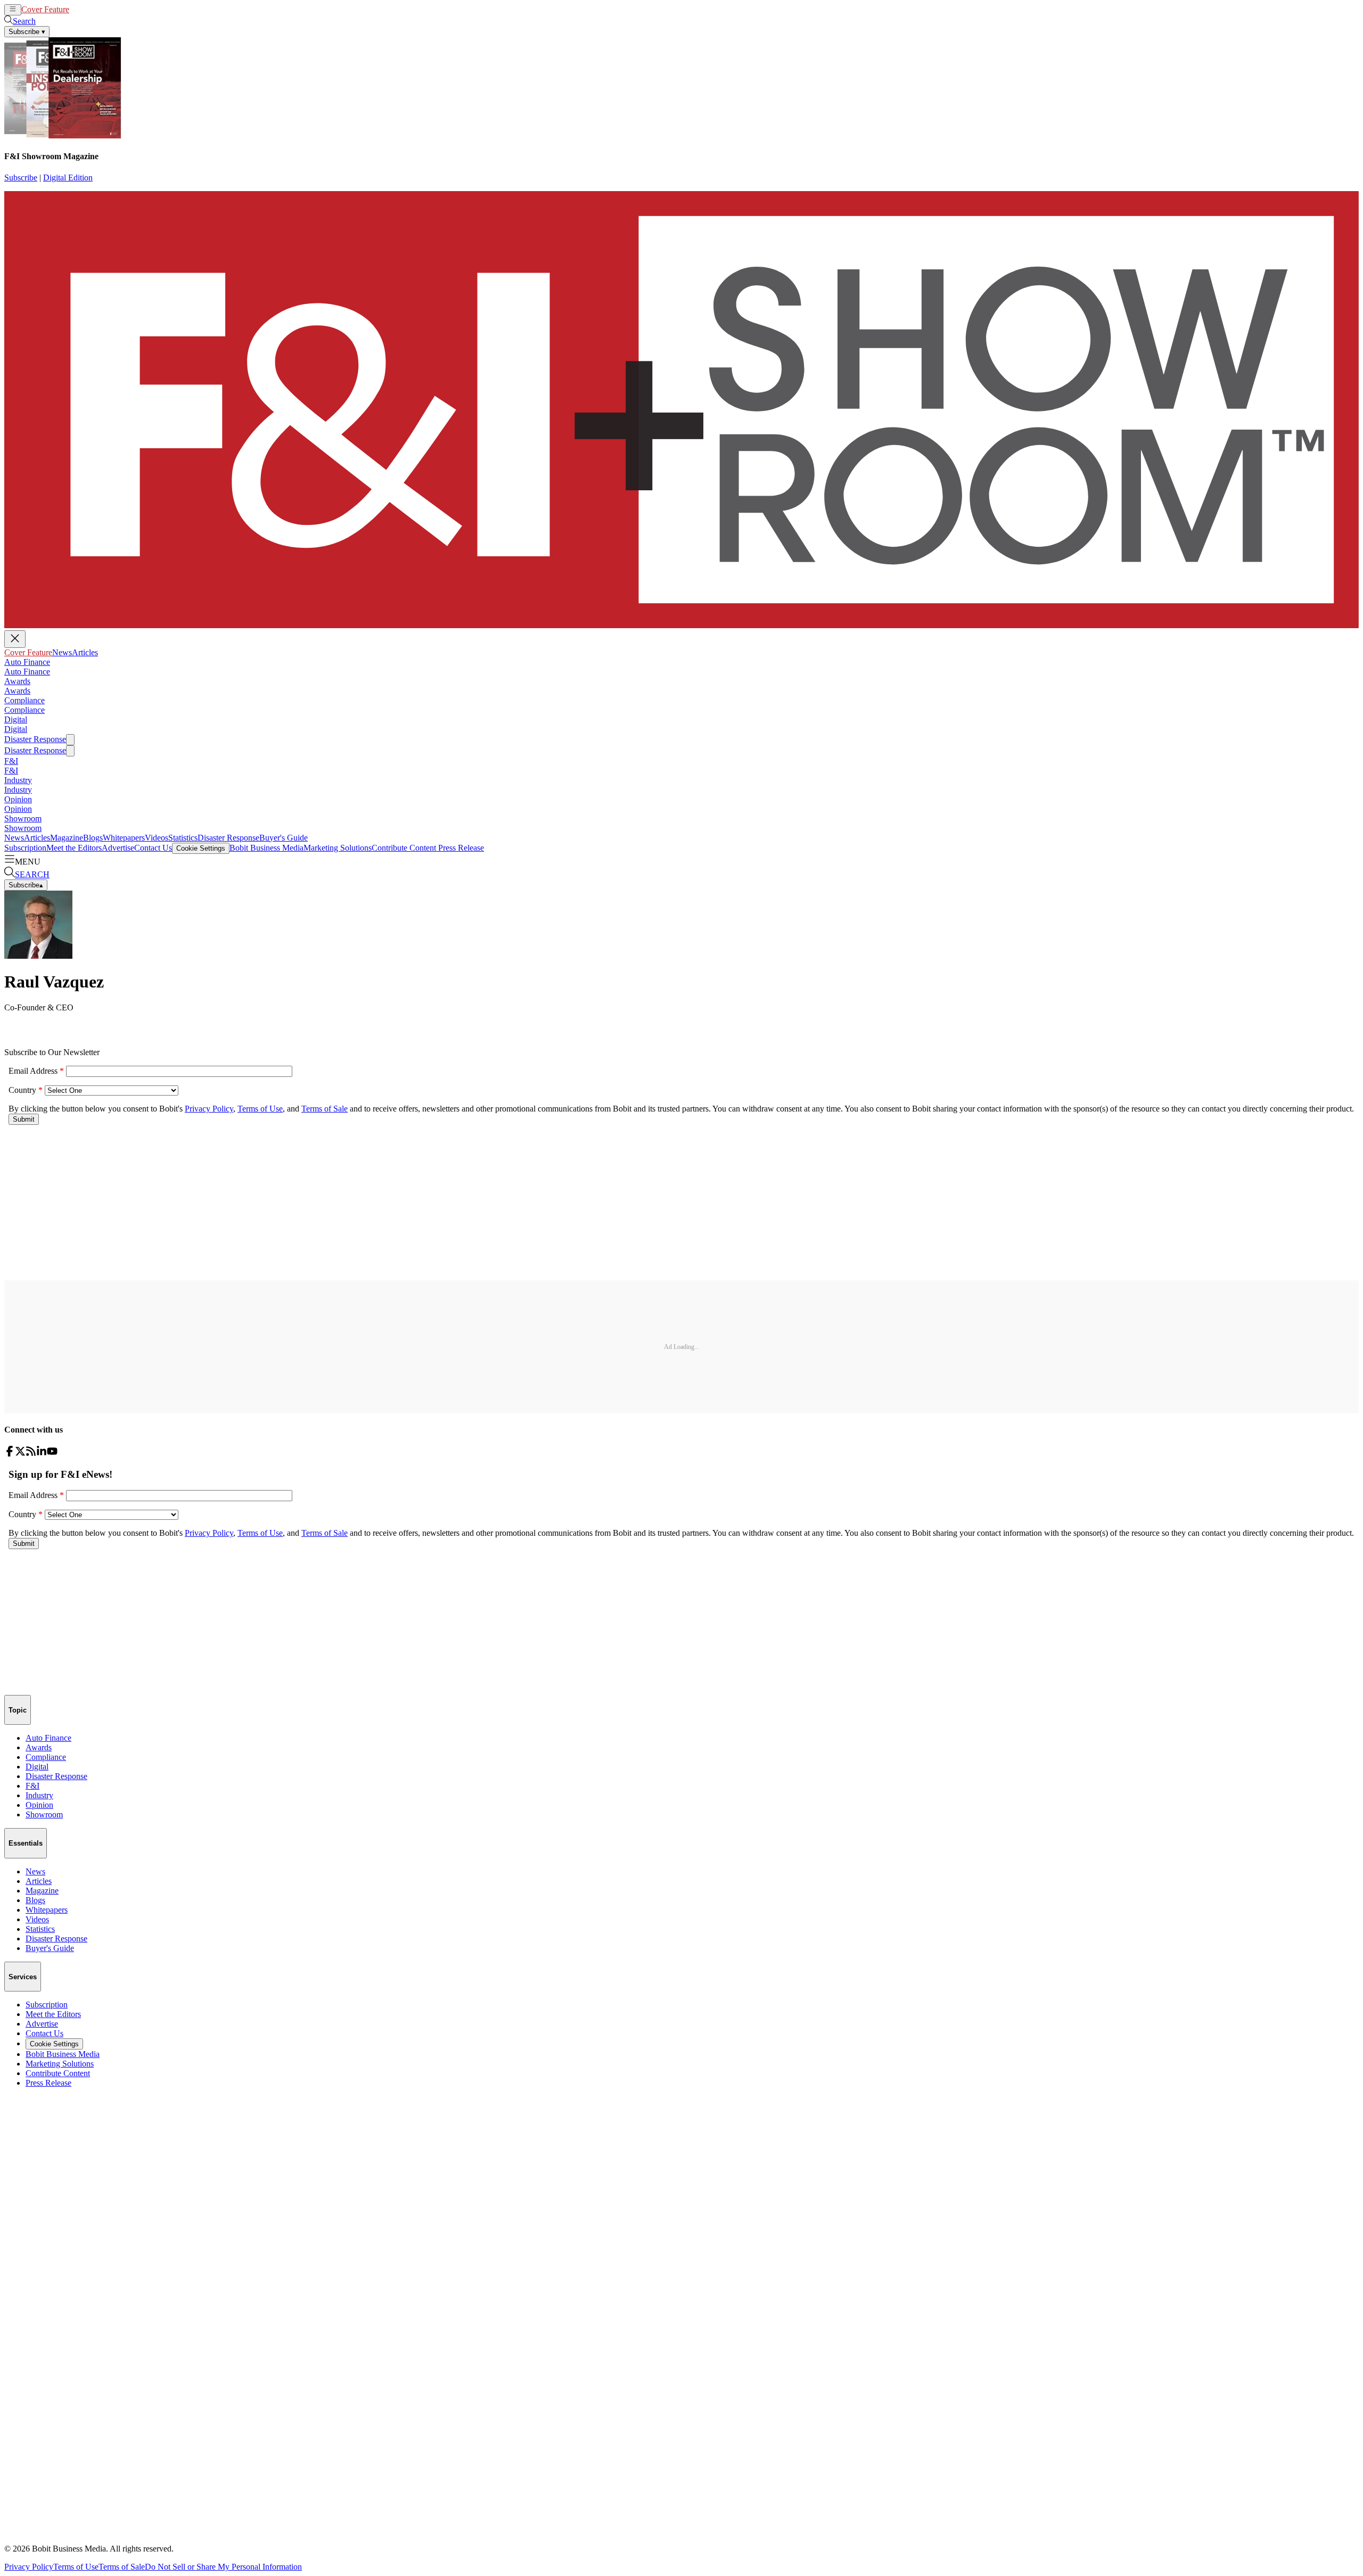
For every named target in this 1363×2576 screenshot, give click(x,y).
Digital (16, 719)
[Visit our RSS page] (31, 1454)
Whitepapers (124, 838)
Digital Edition (68, 178)
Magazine (67, 838)
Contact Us (153, 848)
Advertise (118, 848)
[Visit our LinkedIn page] (42, 1454)
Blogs (93, 838)
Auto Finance (27, 662)
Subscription (25, 848)
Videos (157, 838)
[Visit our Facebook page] (10, 1454)
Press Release (460, 848)
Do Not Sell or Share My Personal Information (223, 2567)
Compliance (24, 700)
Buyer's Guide (284, 838)
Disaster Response (35, 739)
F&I (11, 761)
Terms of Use (76, 2567)
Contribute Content (404, 848)
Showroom (23, 818)
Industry (18, 780)
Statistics (183, 838)
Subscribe (21, 178)
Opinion (18, 799)
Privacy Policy (29, 2567)
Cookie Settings (201, 848)
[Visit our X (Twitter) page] (20, 1454)
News (79, 9)
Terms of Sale (122, 2567)
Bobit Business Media (266, 848)
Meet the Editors (74, 848)
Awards (17, 681)
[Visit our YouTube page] (52, 1454)
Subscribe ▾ (27, 32)
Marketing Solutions (338, 848)
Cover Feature (45, 9)
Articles (102, 9)
